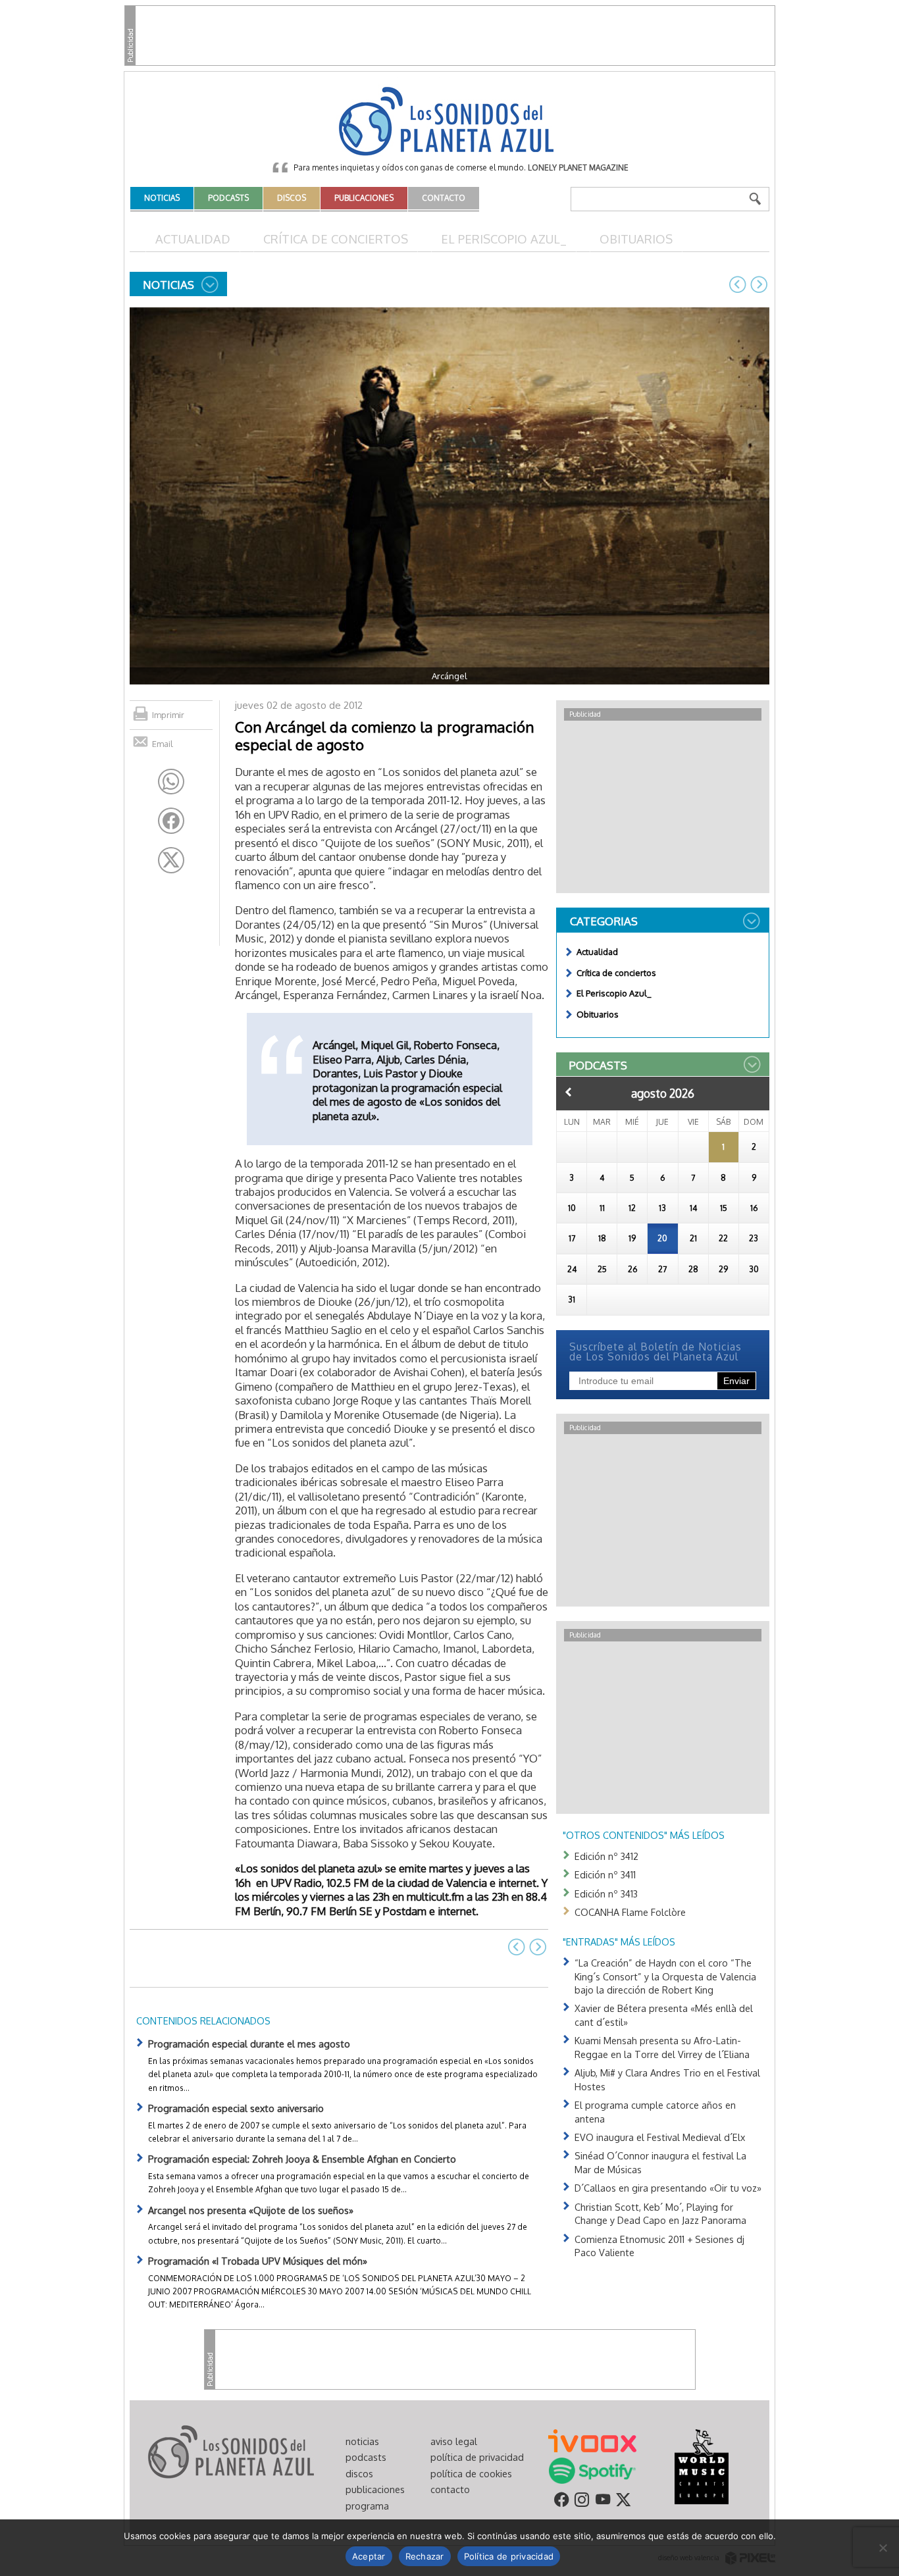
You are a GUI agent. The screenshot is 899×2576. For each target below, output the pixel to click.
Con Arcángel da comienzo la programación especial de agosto (384, 735)
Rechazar (425, 2556)
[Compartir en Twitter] (171, 860)
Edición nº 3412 (606, 1856)
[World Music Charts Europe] (701, 2465)
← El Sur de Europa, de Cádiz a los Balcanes (738, 284)
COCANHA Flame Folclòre (630, 1912)
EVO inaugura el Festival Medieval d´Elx (660, 2137)
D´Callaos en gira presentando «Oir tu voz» (668, 2188)
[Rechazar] (883, 2548)
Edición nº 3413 (606, 1893)
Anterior (569, 1092)
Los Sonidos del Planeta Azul (449, 122)
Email (163, 744)
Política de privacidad (509, 2556)
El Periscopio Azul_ (504, 239)
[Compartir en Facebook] (171, 821)
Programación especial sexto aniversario (236, 2108)
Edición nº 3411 (605, 1874)
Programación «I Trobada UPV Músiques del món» (258, 2261)
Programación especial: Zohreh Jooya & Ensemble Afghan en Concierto (302, 2159)
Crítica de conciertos (336, 239)
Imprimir (168, 715)
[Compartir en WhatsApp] (171, 782)
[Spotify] (592, 2469)
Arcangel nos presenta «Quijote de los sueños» (251, 2210)
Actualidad (193, 239)
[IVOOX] (592, 2440)
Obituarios (636, 239)
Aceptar (369, 2556)
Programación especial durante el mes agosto (249, 2044)
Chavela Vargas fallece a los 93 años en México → (759, 284)
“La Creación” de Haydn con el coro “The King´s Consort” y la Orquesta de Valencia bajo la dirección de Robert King (665, 1976)
